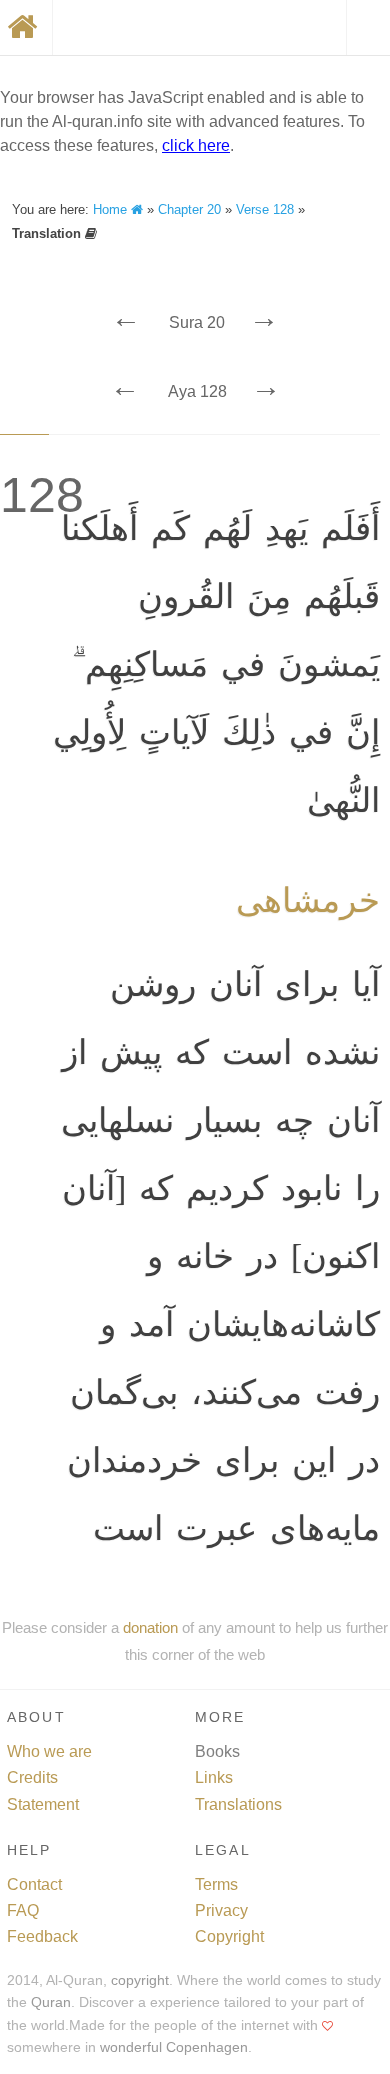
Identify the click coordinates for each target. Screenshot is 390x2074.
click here (196, 145)
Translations (238, 1804)
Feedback (42, 1936)
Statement (43, 1804)
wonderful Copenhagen (174, 2047)
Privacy (221, 1910)
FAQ (23, 1910)
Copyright (229, 1936)
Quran (51, 2002)
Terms (216, 1884)
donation (150, 1627)
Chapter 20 (189, 209)
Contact (34, 1884)
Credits (32, 1777)
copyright (140, 1980)
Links (214, 1777)
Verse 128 (265, 209)
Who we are (49, 1751)
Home (112, 209)
